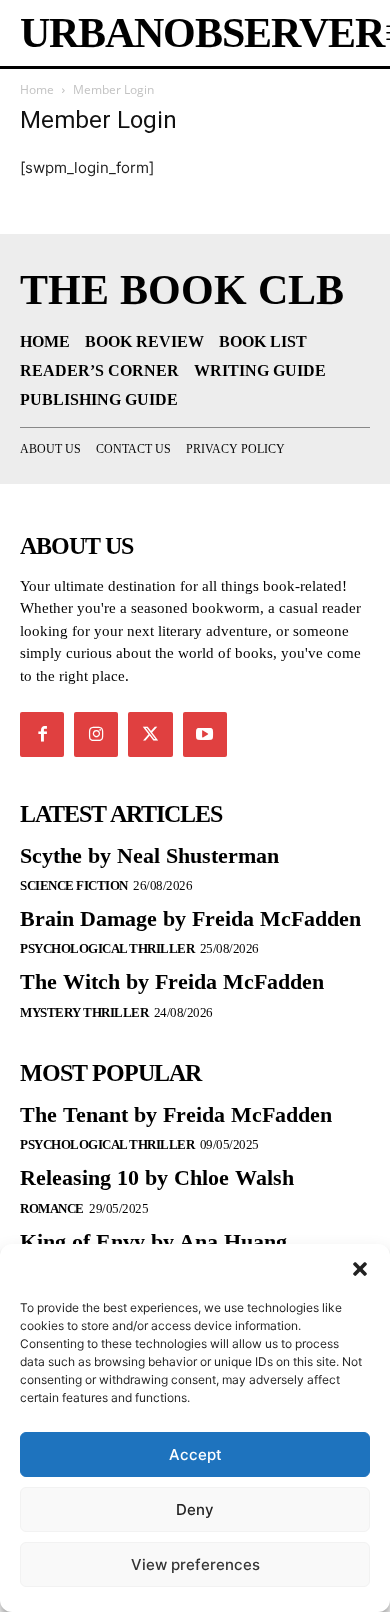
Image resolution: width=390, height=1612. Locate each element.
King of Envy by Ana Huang (153, 1241)
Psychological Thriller (107, 948)
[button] (360, 1269)
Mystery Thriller (84, 1012)
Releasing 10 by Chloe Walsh (157, 1177)
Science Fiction (74, 885)
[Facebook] (42, 734)
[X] (150, 734)
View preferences (195, 1564)
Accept (195, 1454)
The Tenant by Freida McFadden (176, 1114)
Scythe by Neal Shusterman (149, 855)
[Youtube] (205, 734)
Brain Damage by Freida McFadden (190, 918)
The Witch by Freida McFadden (172, 981)
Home (37, 89)
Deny (195, 1509)
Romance (52, 1208)
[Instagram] (96, 734)
